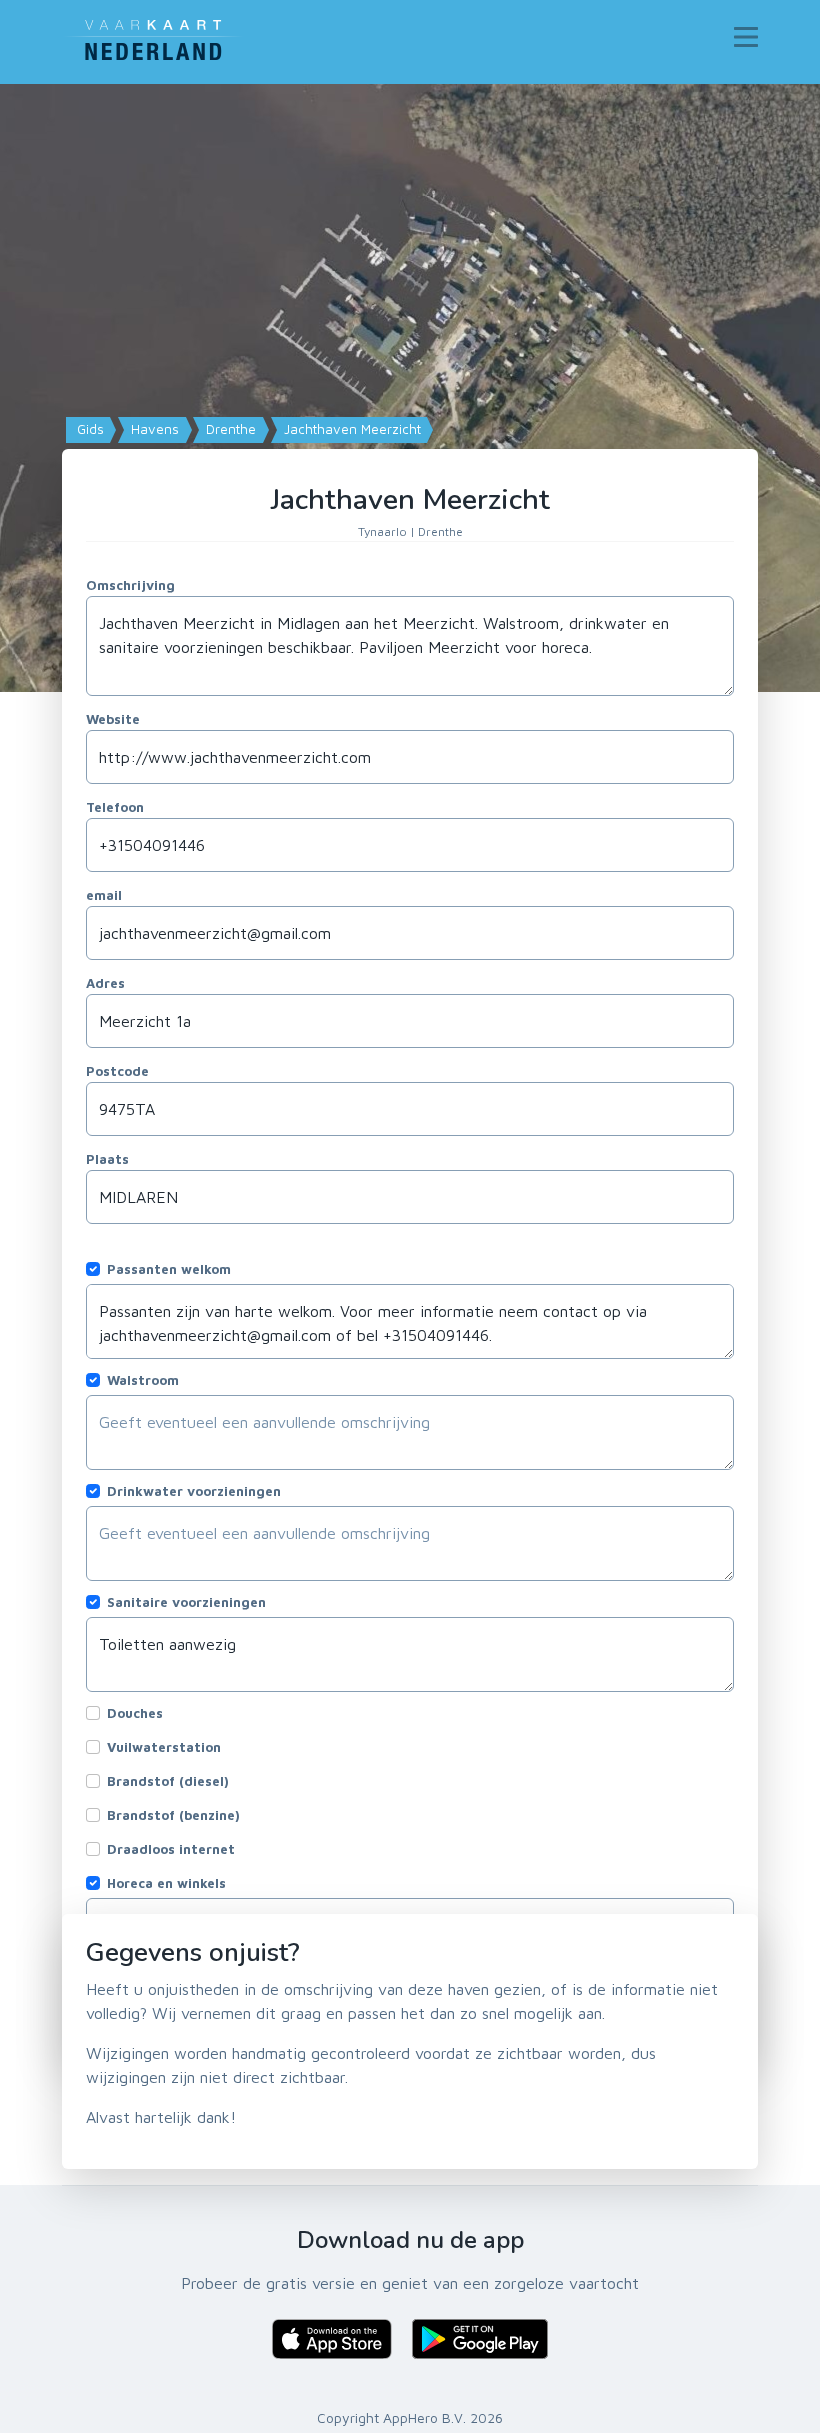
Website (113, 719)
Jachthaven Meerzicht (350, 429)
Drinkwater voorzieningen (194, 1491)
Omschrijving (130, 585)
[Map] (410, 388)
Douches (135, 1713)
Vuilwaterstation (164, 1747)
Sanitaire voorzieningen (186, 1602)
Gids (88, 429)
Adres (105, 983)
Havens (153, 429)
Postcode (117, 1071)
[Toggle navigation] (746, 37)
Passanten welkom (169, 1269)
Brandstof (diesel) (168, 1781)
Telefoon (115, 807)
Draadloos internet (171, 1849)
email (104, 895)
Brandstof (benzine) (173, 1815)
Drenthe (229, 429)
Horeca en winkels (166, 1883)
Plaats (107, 1159)
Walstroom (143, 1380)
